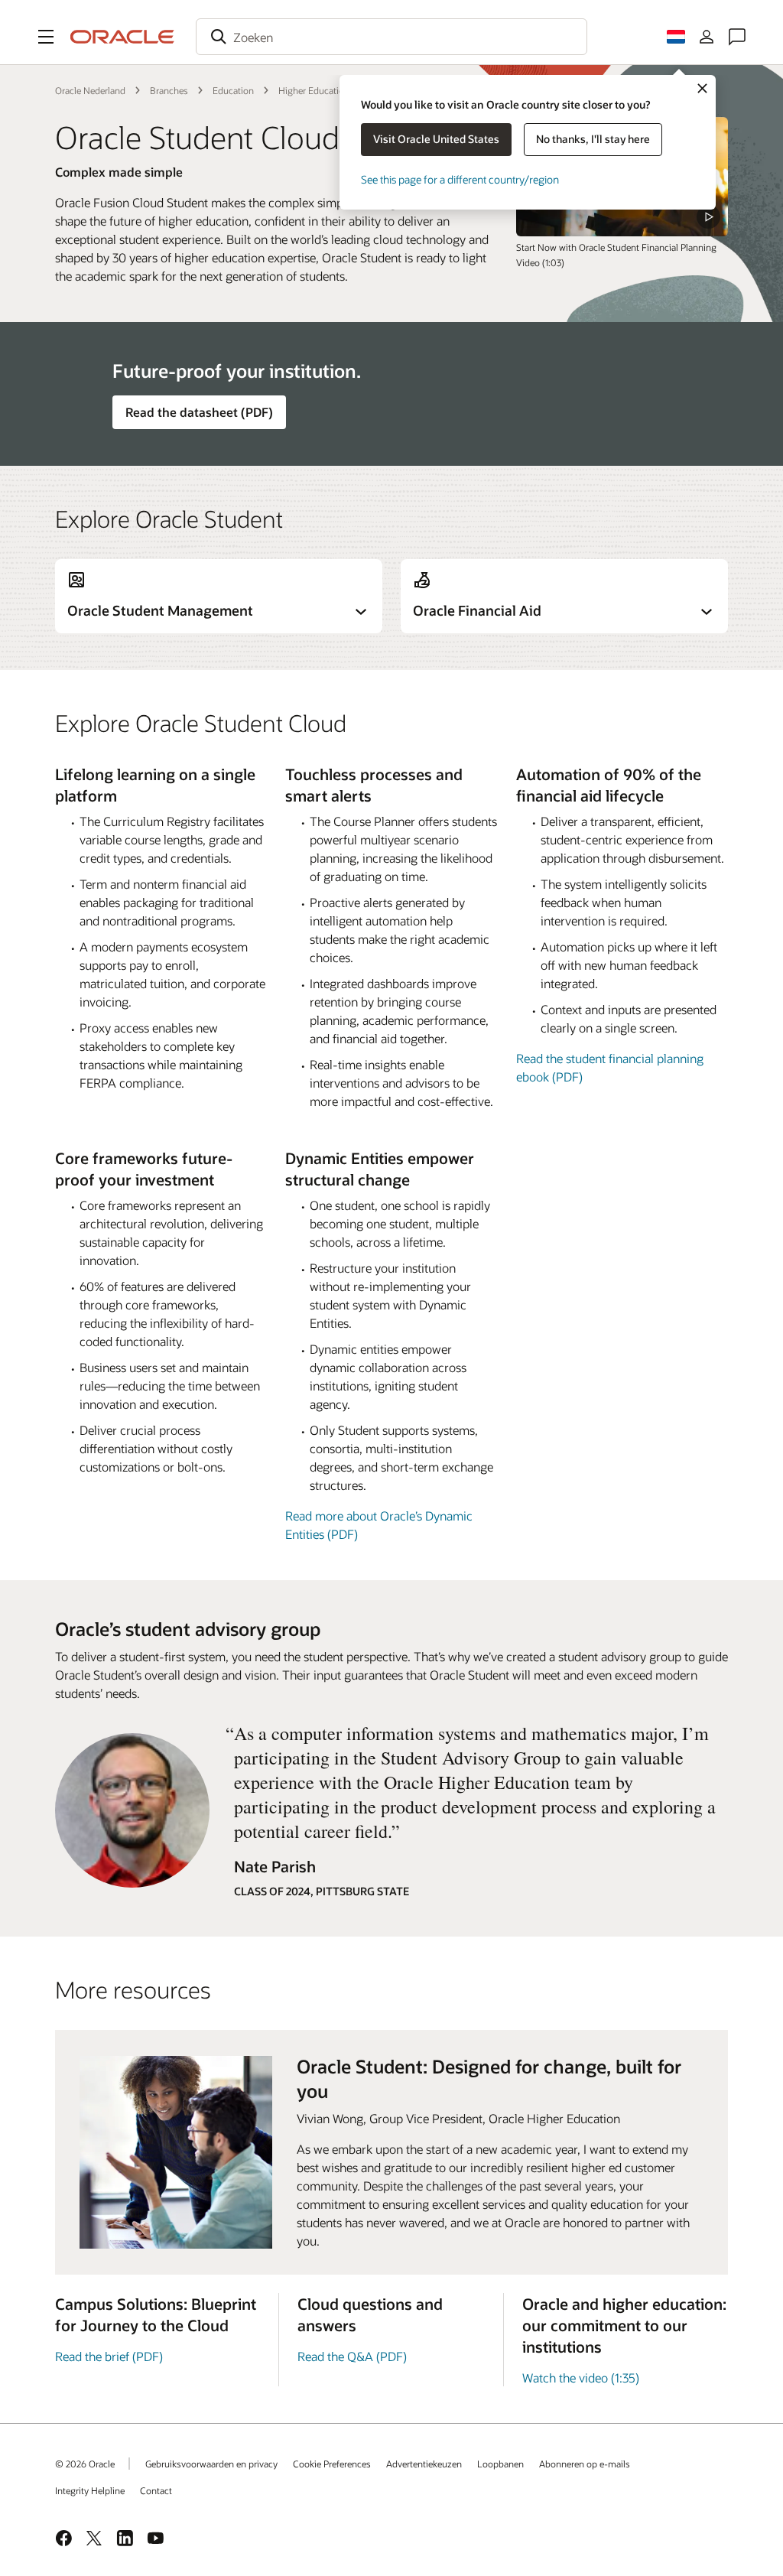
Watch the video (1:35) (581, 2378)
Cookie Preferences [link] (332, 2464)
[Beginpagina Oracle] (122, 37)
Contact (156, 2490)
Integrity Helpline (90, 2490)
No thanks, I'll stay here (593, 139)
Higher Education (314, 90)
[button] (46, 37)
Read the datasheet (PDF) (199, 412)
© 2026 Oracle (85, 2464)
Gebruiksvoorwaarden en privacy (211, 2464)
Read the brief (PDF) (109, 2356)
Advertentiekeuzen (424, 2464)
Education (233, 90)
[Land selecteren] (676, 37)
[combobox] (391, 37)
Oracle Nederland (90, 90)
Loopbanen (500, 2464)
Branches (169, 90)
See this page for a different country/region (460, 179)
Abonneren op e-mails (585, 2464)
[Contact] (737, 37)
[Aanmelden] (707, 37)
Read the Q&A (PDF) (352, 2356)
